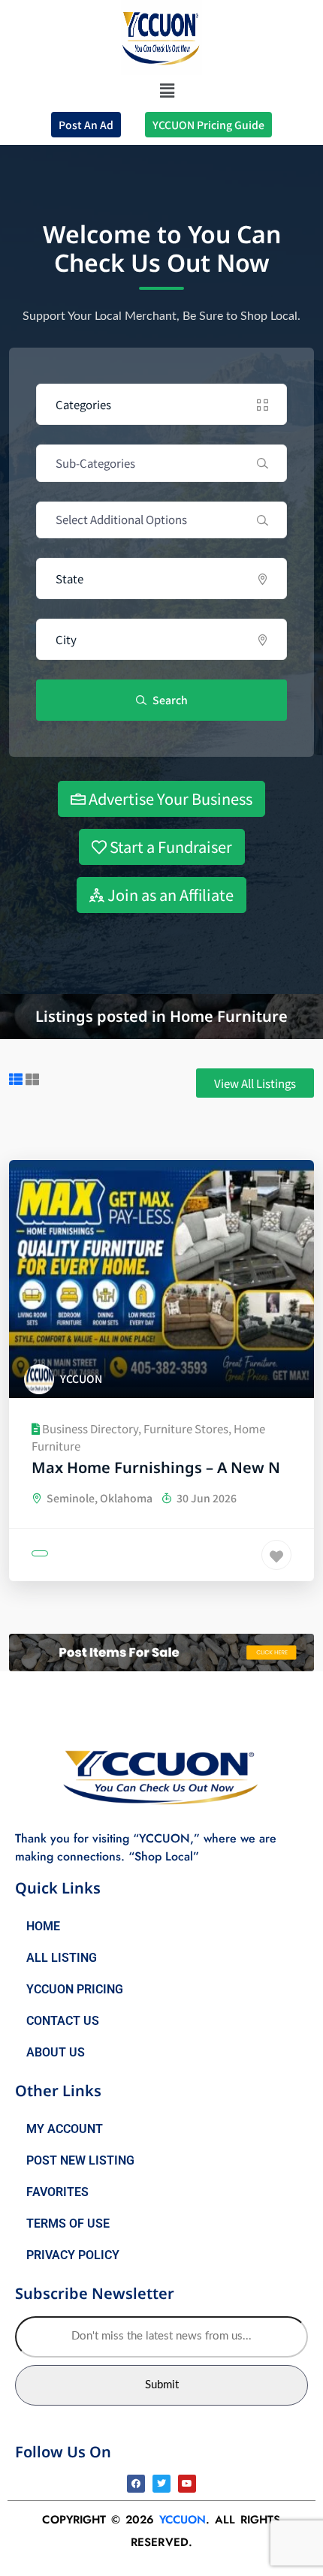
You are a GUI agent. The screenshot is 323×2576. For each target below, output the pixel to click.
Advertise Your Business (169, 798)
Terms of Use (68, 2223)
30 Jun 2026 (205, 1498)
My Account (65, 2129)
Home (43, 1926)
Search (169, 700)
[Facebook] (136, 2484)
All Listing (62, 1958)
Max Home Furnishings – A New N (156, 1467)
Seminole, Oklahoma (98, 1498)
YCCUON (183, 2520)
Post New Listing (80, 2160)
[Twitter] (161, 2484)
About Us (56, 2052)
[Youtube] (187, 2484)
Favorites (57, 2192)
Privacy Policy (73, 2255)
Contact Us (63, 2021)
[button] (168, 90)
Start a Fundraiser (169, 847)
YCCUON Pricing (75, 1989)
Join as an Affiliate (169, 895)
